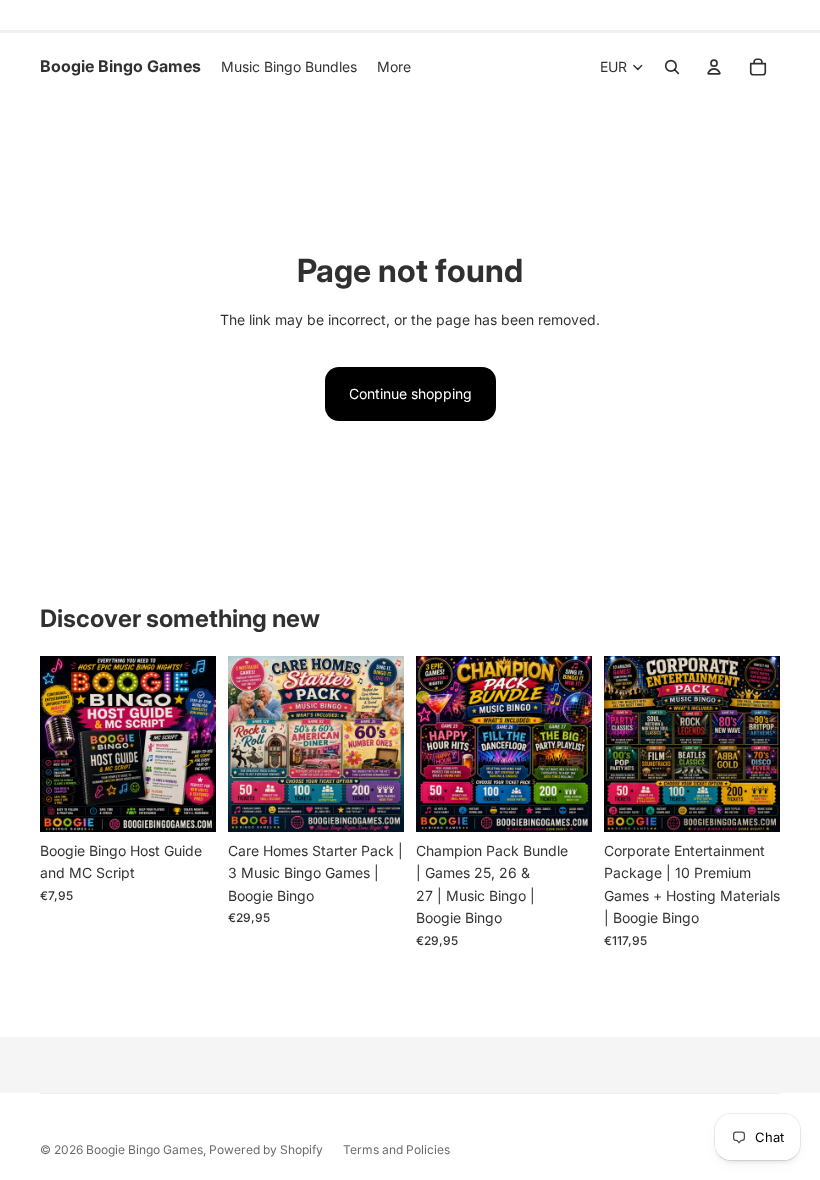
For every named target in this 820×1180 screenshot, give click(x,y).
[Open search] (672, 67)
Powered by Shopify (266, 1149)
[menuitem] (394, 67)
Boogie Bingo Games (144, 1149)
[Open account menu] (714, 67)
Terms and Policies (396, 1149)
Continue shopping (410, 393)
